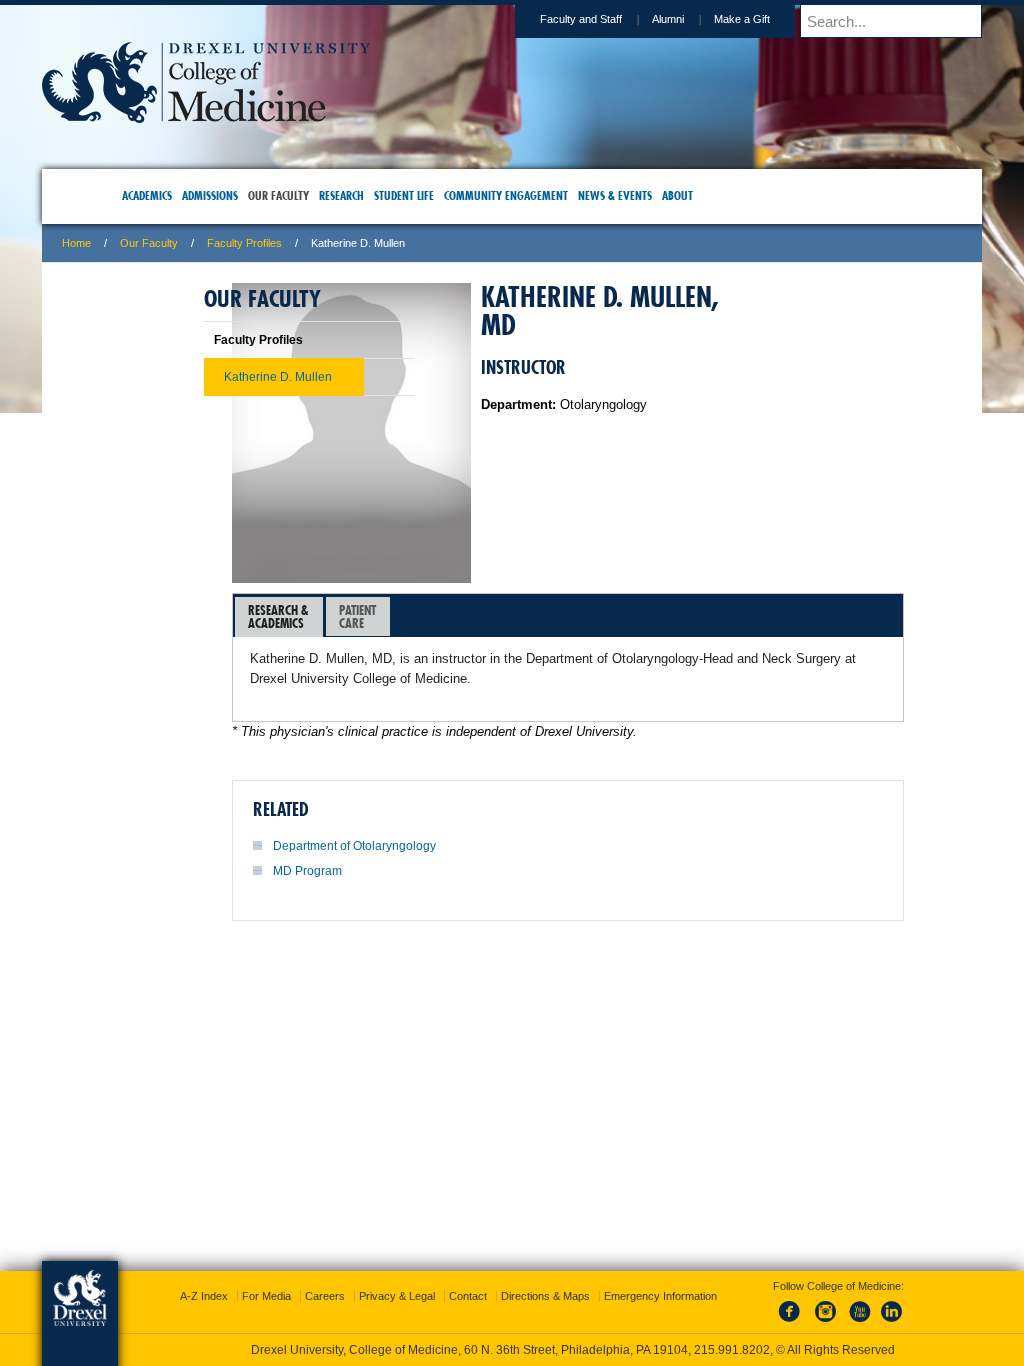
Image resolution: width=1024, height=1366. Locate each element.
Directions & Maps (655, 1267)
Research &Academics (388, 616)
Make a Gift (632, 19)
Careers (435, 1267)
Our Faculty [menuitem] (313, 195)
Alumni (558, 19)
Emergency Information (495, 1287)
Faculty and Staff (471, 19)
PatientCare (467, 616)
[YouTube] (842, 1305)
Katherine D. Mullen (236, 377)
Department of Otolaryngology (464, 846)
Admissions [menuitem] (245, 195)
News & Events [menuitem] (650, 195)
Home (186, 243)
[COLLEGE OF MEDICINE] (316, 116)
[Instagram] (809, 1305)
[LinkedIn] (875, 1305)
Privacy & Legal (507, 1267)
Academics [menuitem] (182, 195)
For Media (376, 1267)
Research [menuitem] (376, 195)
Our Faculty (259, 243)
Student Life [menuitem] (439, 195)
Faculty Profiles (354, 243)
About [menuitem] (712, 195)
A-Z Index (314, 1267)
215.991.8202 (779, 1332)
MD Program (417, 871)
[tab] (389, 617)
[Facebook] (776, 1305)
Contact (578, 1267)
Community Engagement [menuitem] (541, 195)
